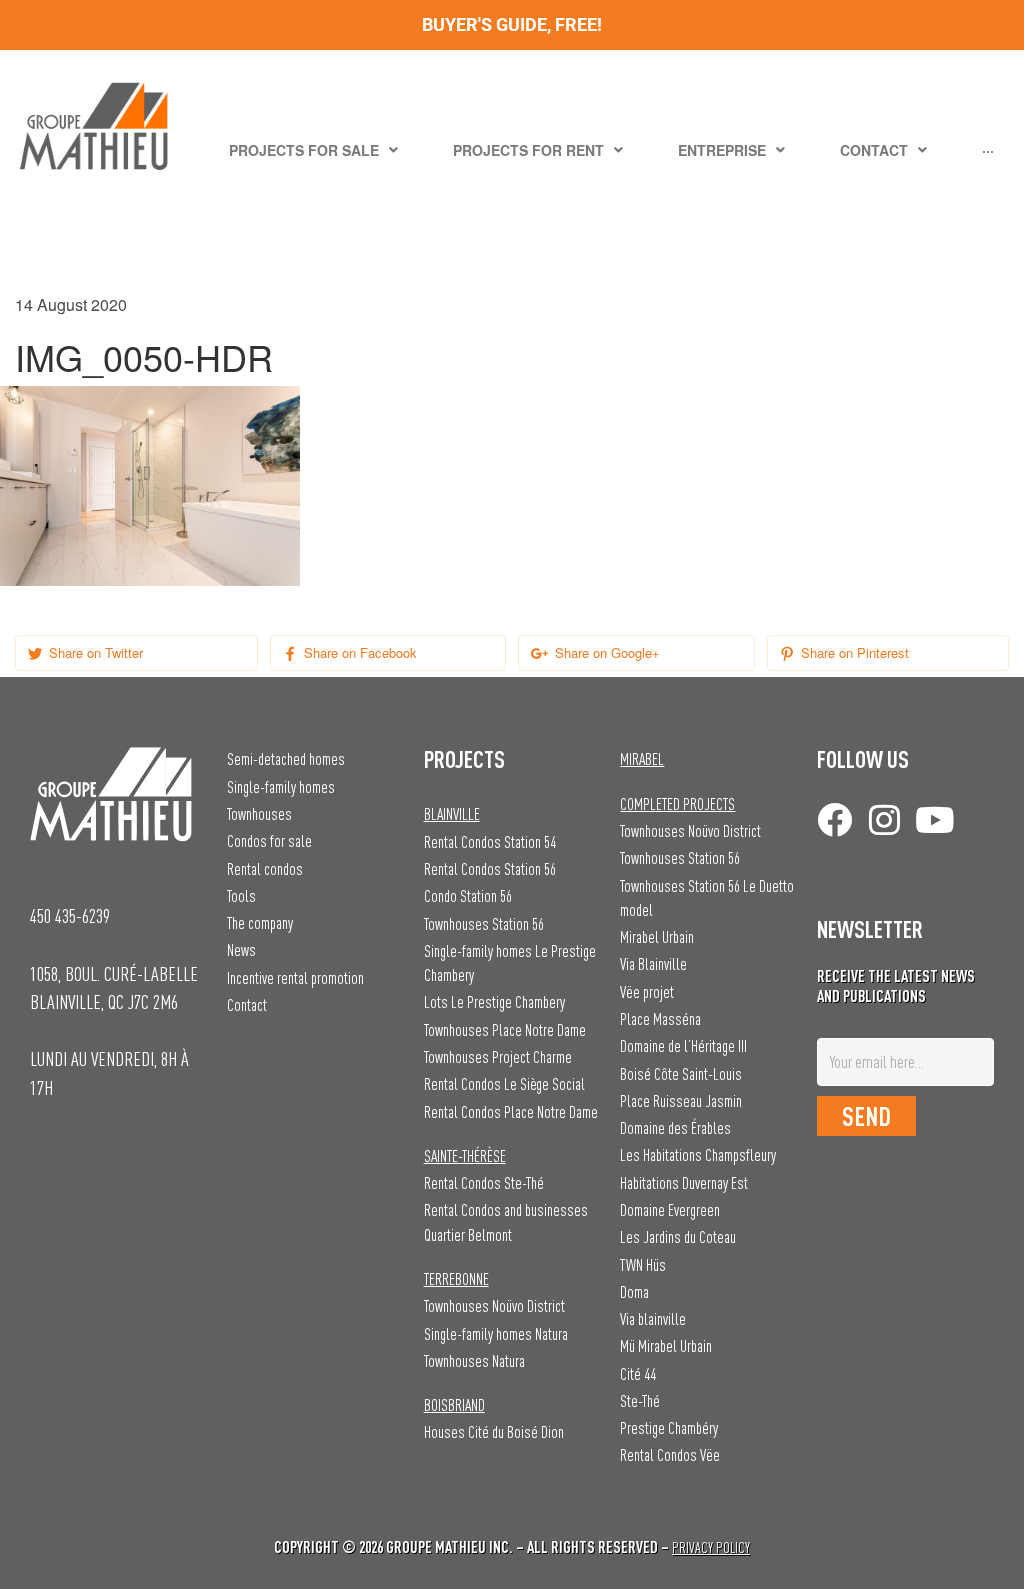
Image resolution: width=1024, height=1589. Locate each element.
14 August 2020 (71, 305)
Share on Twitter (94, 652)
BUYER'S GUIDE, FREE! (512, 24)
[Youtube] (934, 819)
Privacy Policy (711, 1547)
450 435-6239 (70, 915)
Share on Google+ (605, 652)
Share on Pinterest (853, 652)
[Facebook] (834, 819)
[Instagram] (884, 819)
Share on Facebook (358, 652)
